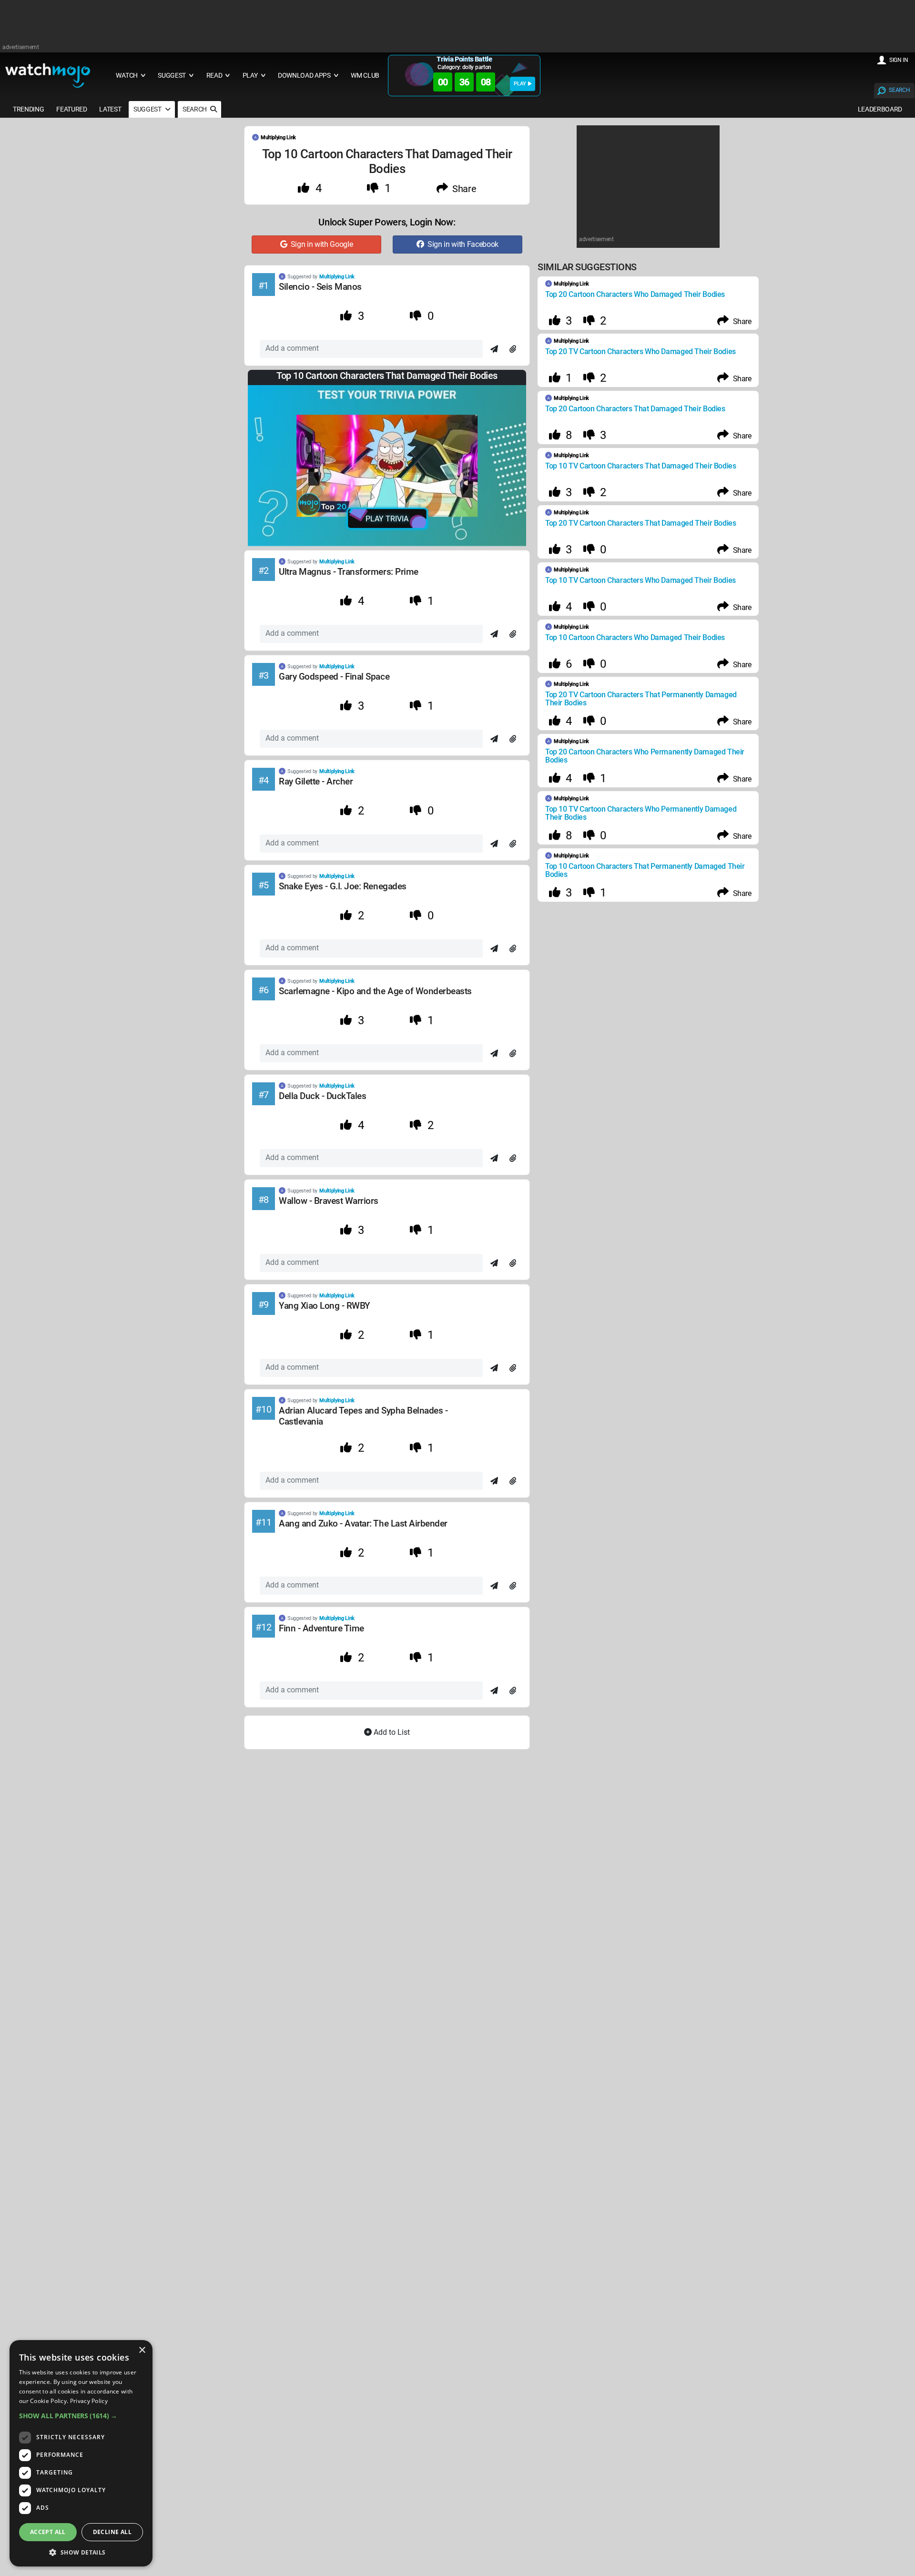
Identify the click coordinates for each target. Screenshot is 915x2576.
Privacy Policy (89, 2401)
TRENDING (28, 109)
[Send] (494, 349)
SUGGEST (148, 109)
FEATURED (71, 109)
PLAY (520, 84)
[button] (81, 2416)
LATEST (110, 109)
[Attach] (513, 349)
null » (496, 1519)
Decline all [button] (112, 2532)
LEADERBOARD (880, 109)
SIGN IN (899, 60)
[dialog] (81, 2453)
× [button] (142, 2350)
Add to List (391, 1732)
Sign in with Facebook (462, 244)
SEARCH (899, 90)
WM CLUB (365, 76)
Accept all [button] (48, 2532)
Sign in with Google (320, 244)
